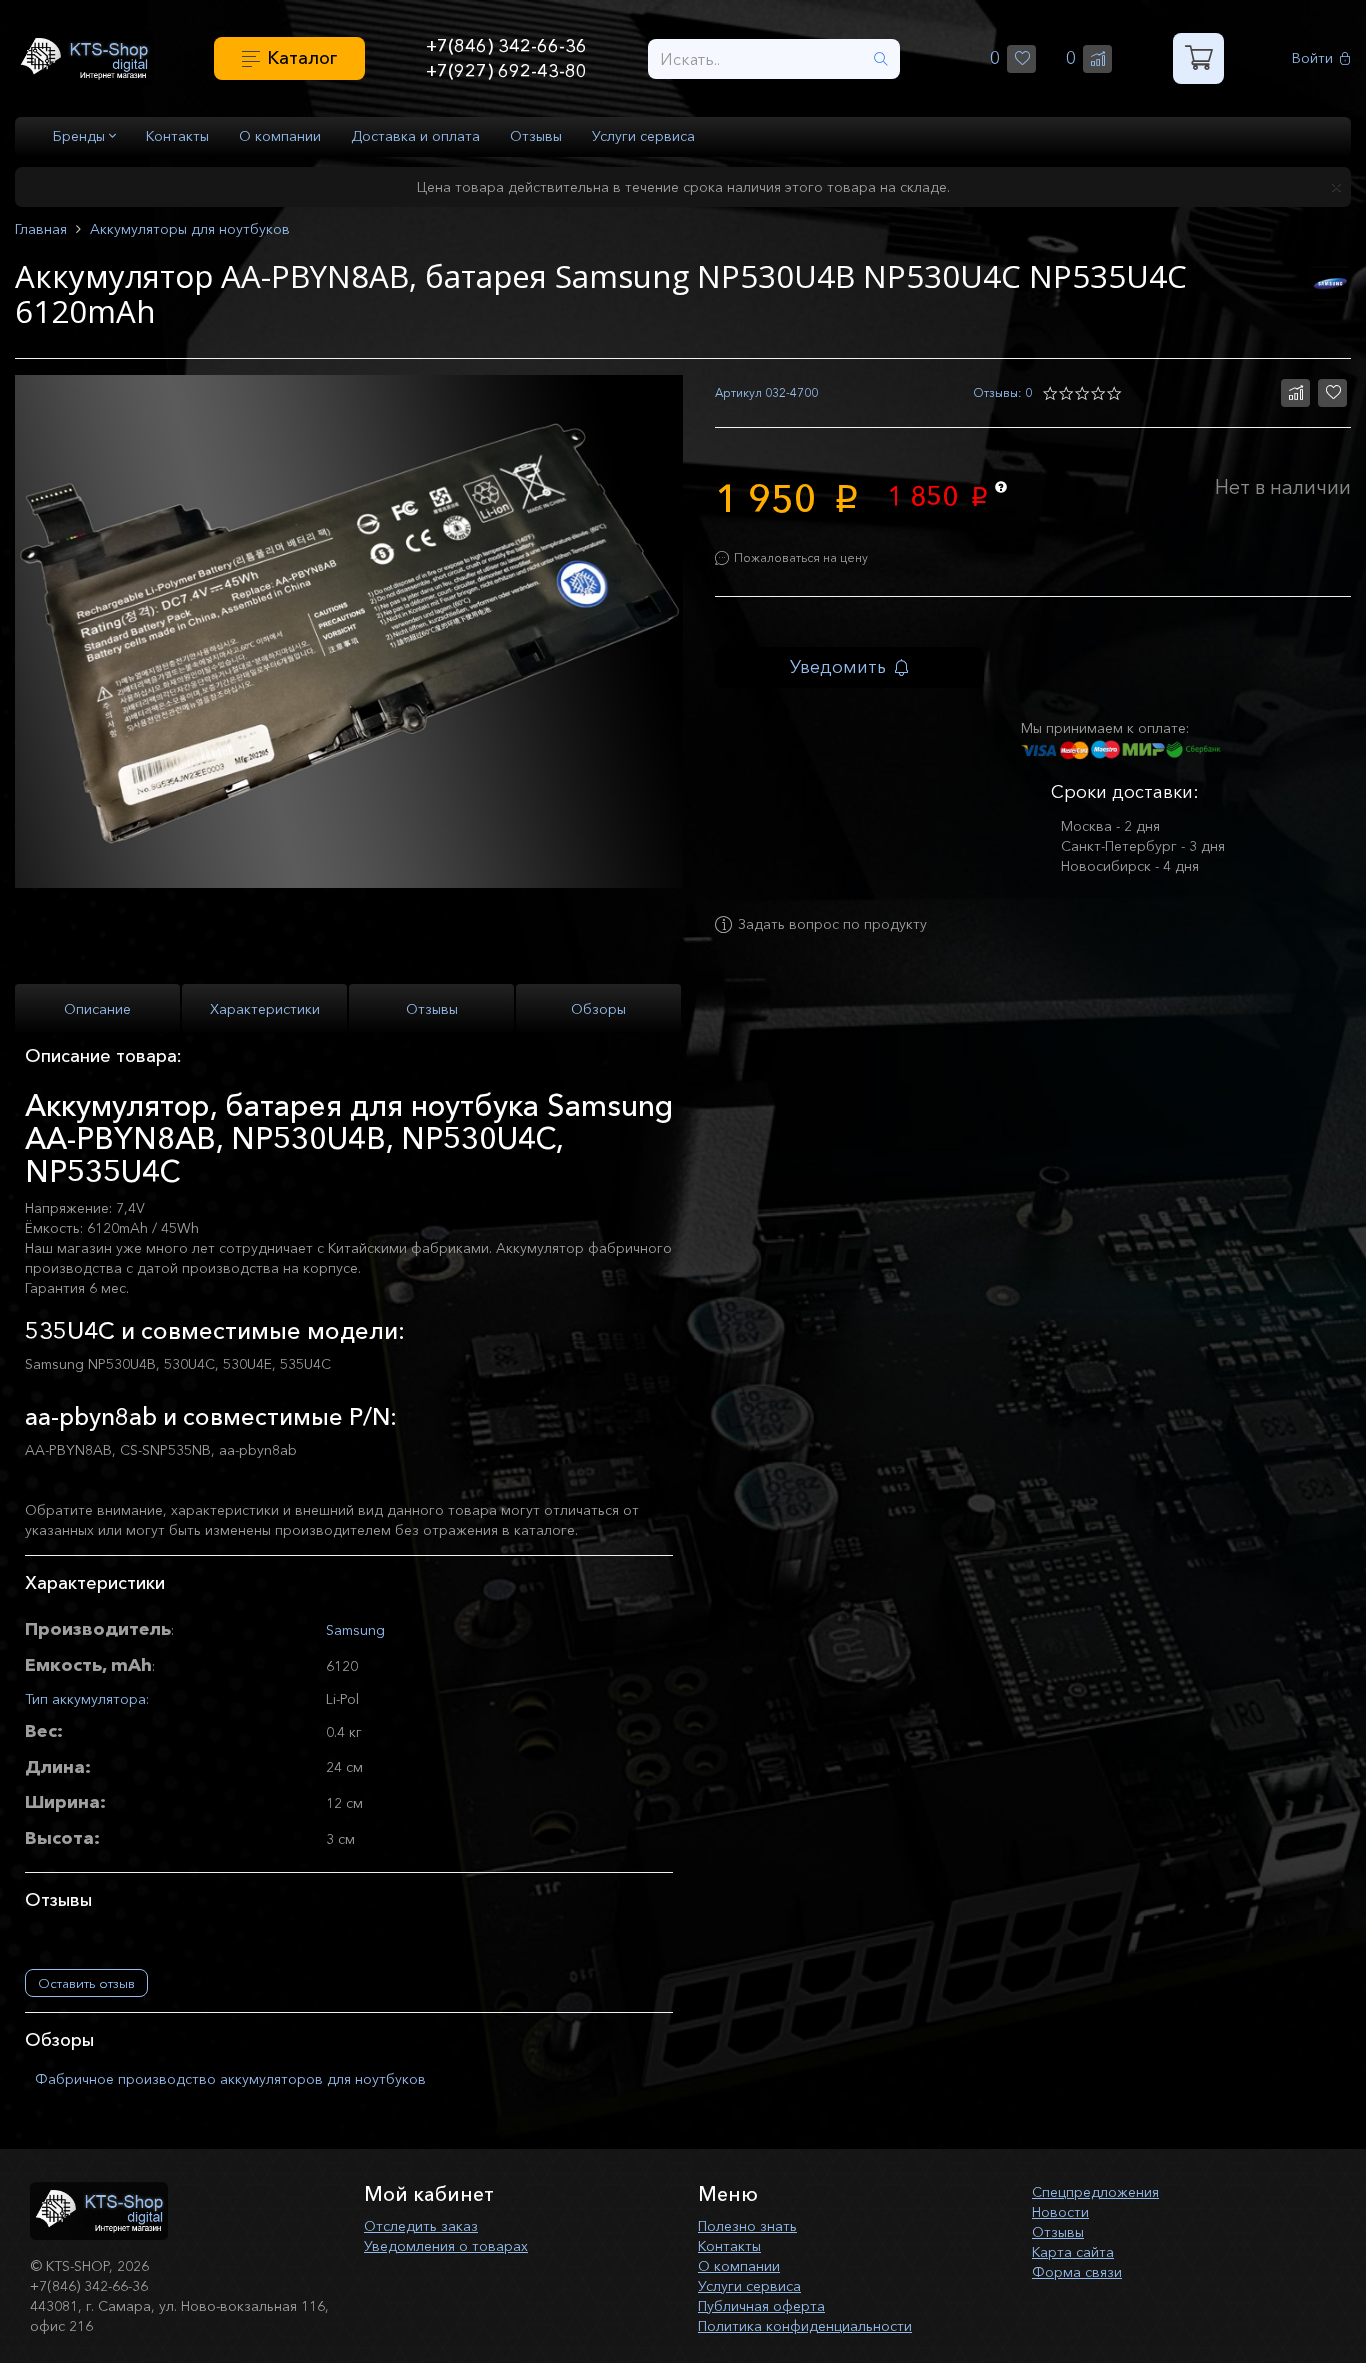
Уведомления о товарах (446, 2246)
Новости (1060, 2212)
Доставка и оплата (415, 136)
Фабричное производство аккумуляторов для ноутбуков (230, 2079)
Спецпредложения (1095, 2192)
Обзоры (598, 1009)
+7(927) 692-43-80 (506, 71)
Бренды (81, 136)
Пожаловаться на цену (801, 557)
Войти (1312, 58)
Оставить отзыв (86, 1983)
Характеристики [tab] (265, 1009)
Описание (97, 1009)
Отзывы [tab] (432, 1009)
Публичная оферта (761, 2306)
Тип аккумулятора (85, 1699)
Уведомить (838, 667)
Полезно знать (747, 2226)
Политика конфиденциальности (805, 2326)
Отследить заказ (421, 2226)
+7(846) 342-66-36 (506, 46)
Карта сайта (1073, 2252)
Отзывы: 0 (1002, 392)
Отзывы (536, 136)
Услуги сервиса (643, 136)
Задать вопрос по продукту (832, 925)
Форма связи (1077, 2272)
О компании (280, 136)
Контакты (177, 136)
